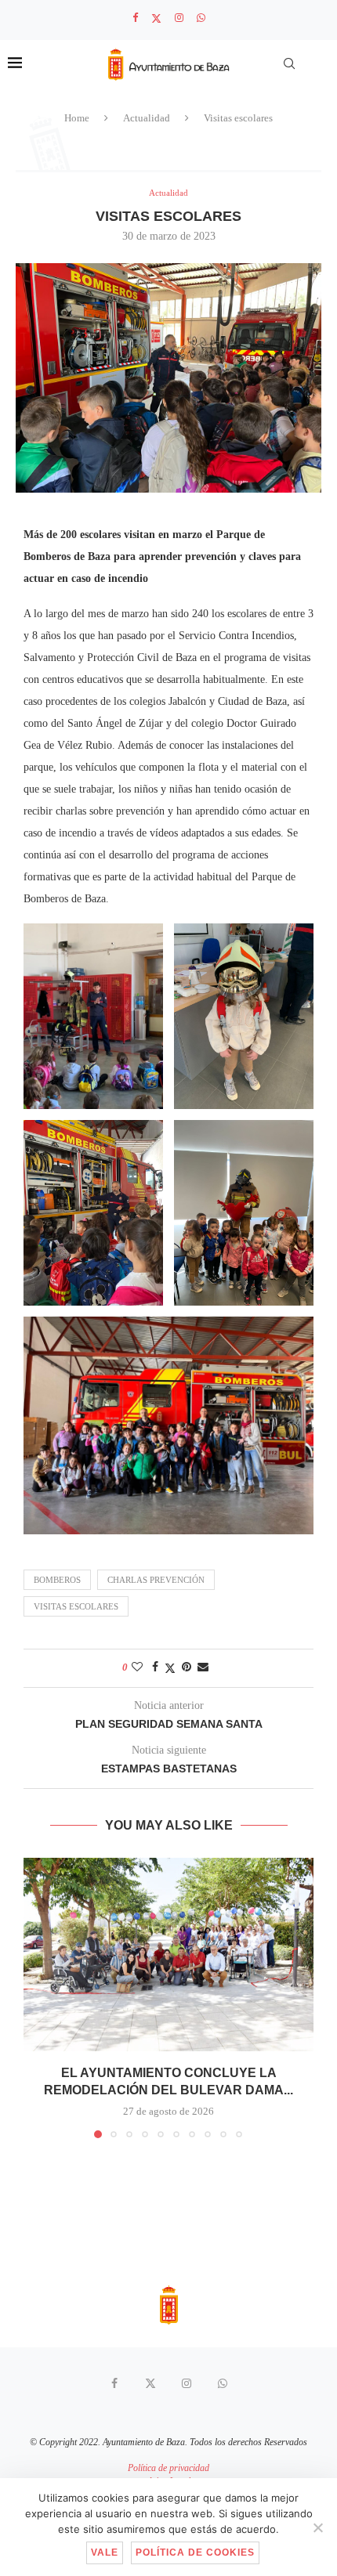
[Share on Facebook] (155, 1667)
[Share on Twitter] (170, 1668)
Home (77, 118)
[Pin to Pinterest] (187, 1667)
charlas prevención (156, 1580)
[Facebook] (135, 18)
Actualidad (147, 118)
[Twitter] (156, 18)
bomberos (57, 1580)
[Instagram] (179, 18)
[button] (37, 1997)
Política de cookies (195, 2553)
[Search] (289, 63)
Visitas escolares (76, 1606)
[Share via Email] (203, 1667)
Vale (105, 2553)
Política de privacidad (168, 2468)
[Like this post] (137, 1667)
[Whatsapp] (201, 18)
